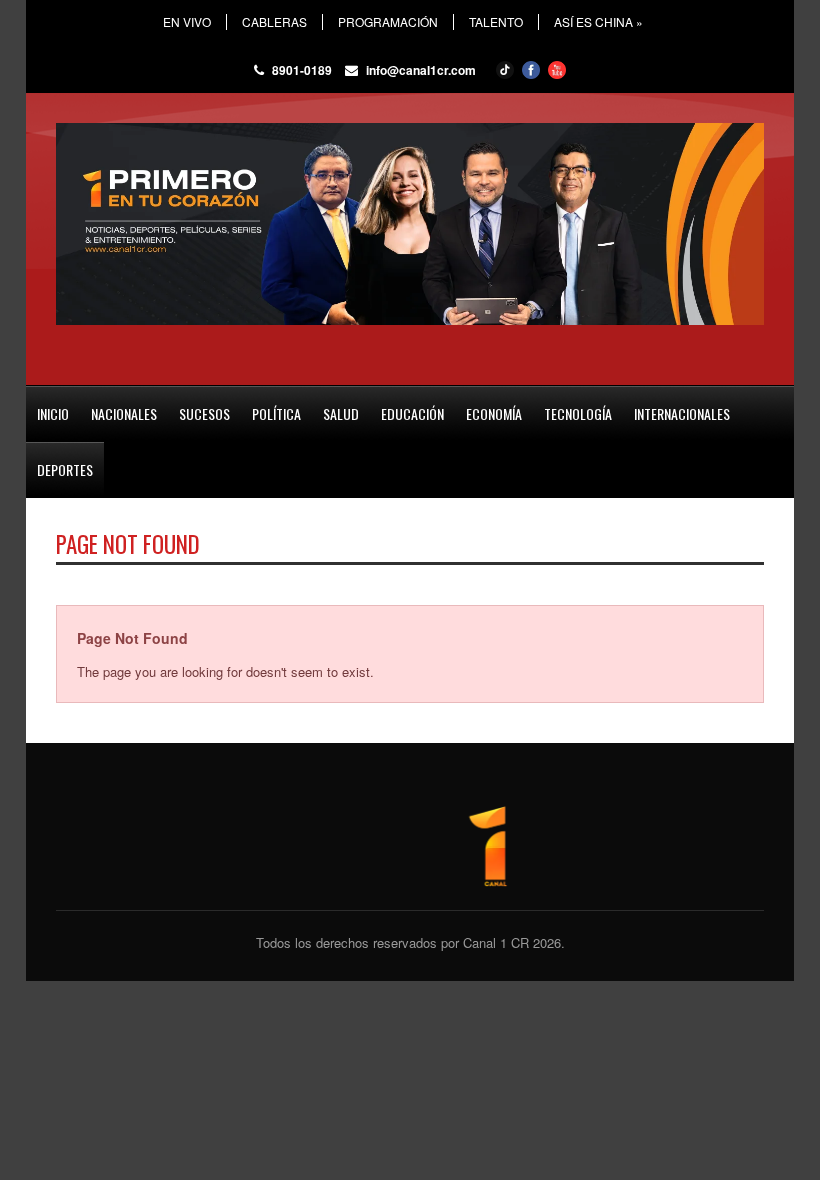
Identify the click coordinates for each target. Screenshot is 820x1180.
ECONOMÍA (494, 413)
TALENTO (496, 22)
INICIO (53, 413)
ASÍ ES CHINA (598, 22)
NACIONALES (124, 413)
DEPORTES (65, 469)
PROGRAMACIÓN (388, 22)
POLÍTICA (276, 413)
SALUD (341, 413)
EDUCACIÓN (412, 413)
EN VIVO (187, 22)
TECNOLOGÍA (578, 413)
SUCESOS (204, 413)
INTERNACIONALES (682, 413)
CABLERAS (274, 22)
